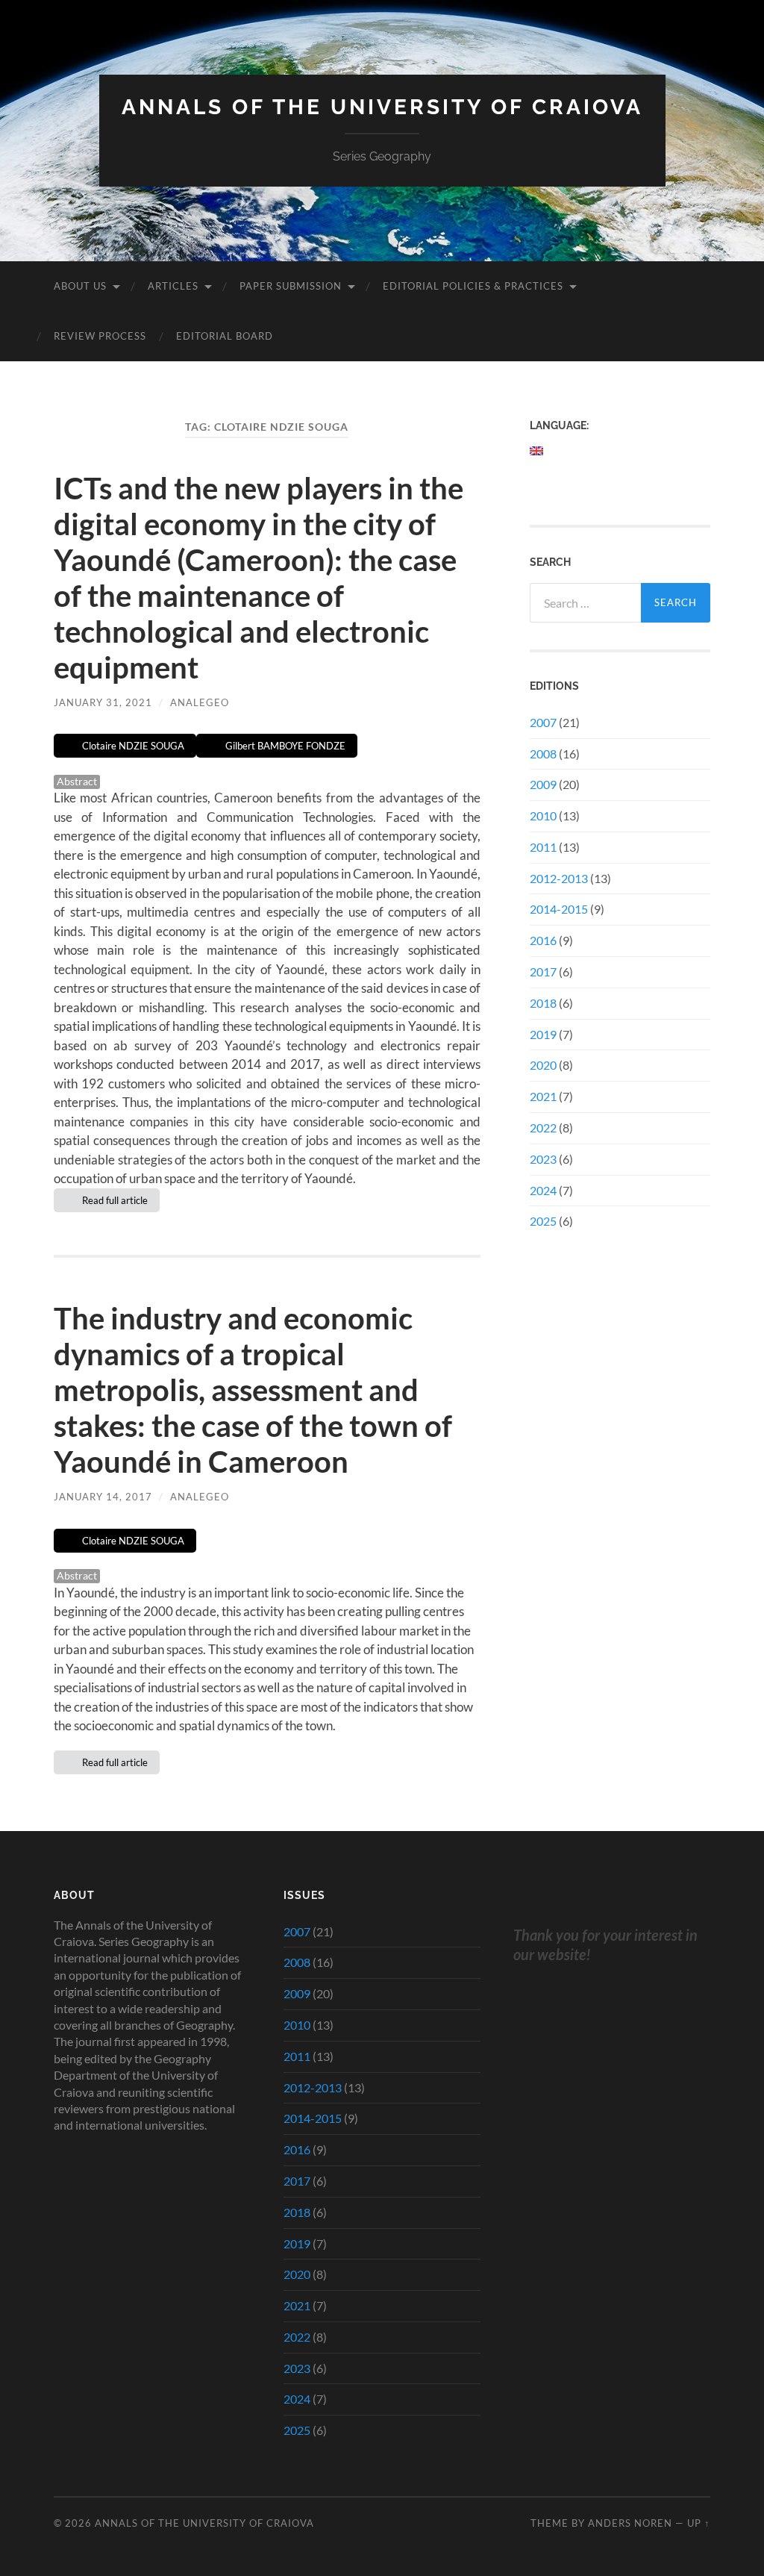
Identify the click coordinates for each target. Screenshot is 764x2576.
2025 (543, 1221)
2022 (543, 1128)
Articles (173, 286)
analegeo (200, 702)
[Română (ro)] (537, 476)
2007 (543, 722)
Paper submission (291, 286)
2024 (543, 1190)
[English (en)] (537, 451)
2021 (543, 1096)
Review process (100, 336)
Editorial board (225, 336)
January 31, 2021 (103, 702)
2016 (543, 940)
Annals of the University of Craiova (382, 107)
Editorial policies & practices (473, 286)
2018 (543, 1003)
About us (80, 286)
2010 (543, 815)
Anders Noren (630, 2523)
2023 (543, 1159)
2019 (543, 1034)
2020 (543, 1065)
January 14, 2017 (103, 1497)
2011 (543, 847)
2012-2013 (559, 878)
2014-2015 (559, 909)
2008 (543, 754)
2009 (543, 784)
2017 (543, 972)
